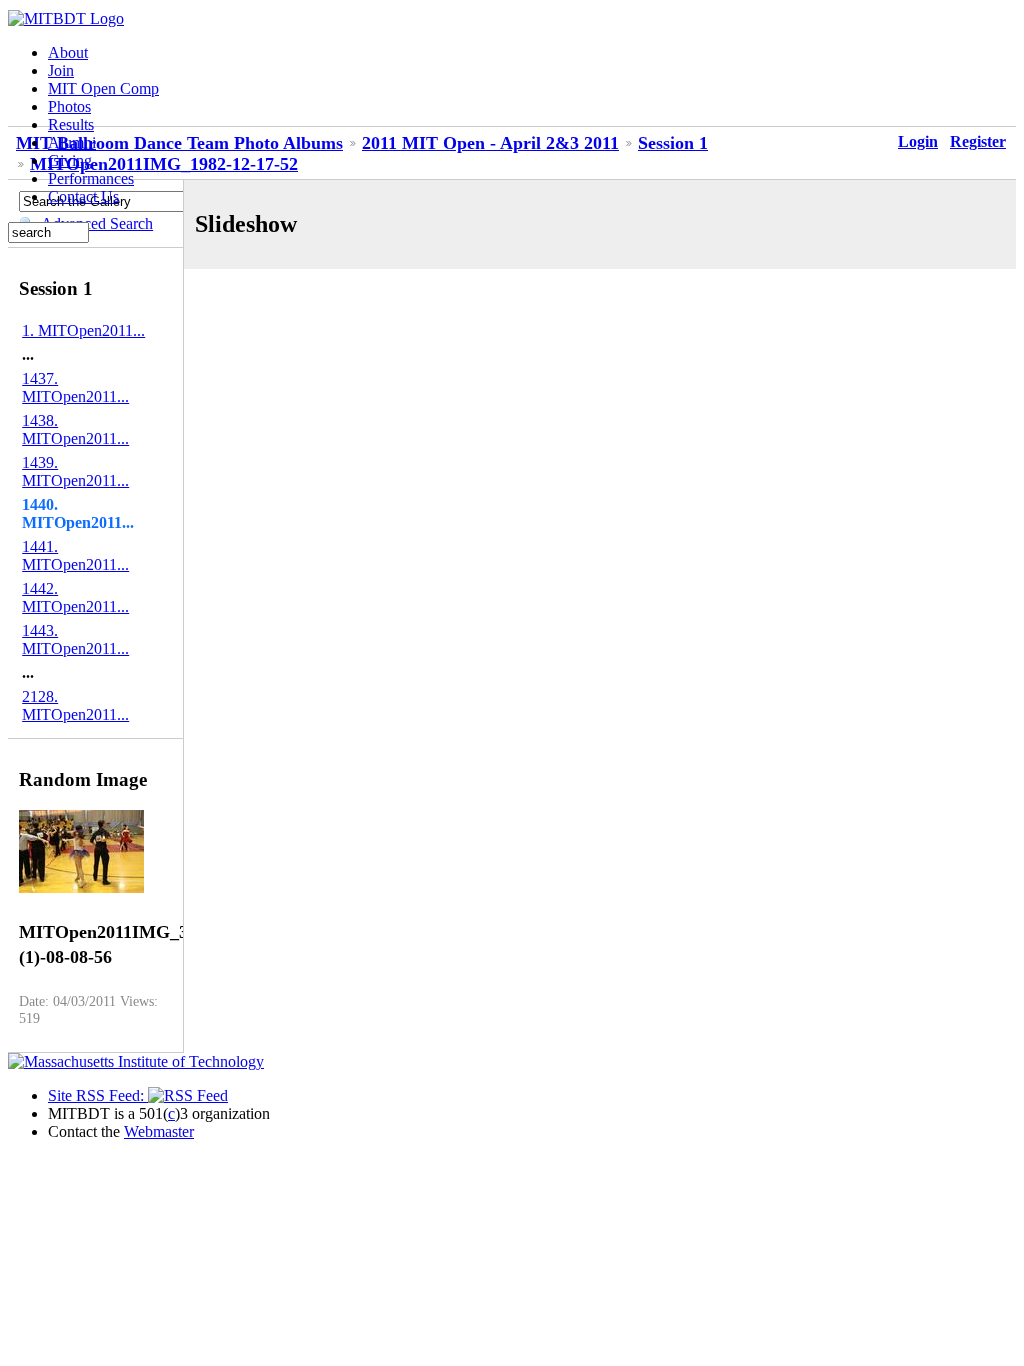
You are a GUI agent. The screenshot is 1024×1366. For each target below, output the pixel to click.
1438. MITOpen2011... (75, 429)
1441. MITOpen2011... (75, 555)
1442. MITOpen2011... (75, 597)
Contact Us (83, 196)
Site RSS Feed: (98, 1095)
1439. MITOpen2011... (75, 471)
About (68, 52)
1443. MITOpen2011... (75, 639)
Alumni (72, 142)
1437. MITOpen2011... (75, 387)
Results (71, 124)
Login (918, 141)
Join (61, 70)
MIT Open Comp (103, 88)
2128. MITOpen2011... (75, 705)
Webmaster (159, 1131)
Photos (69, 106)
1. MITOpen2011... (83, 330)
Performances (91, 178)
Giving (70, 160)
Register (978, 141)
